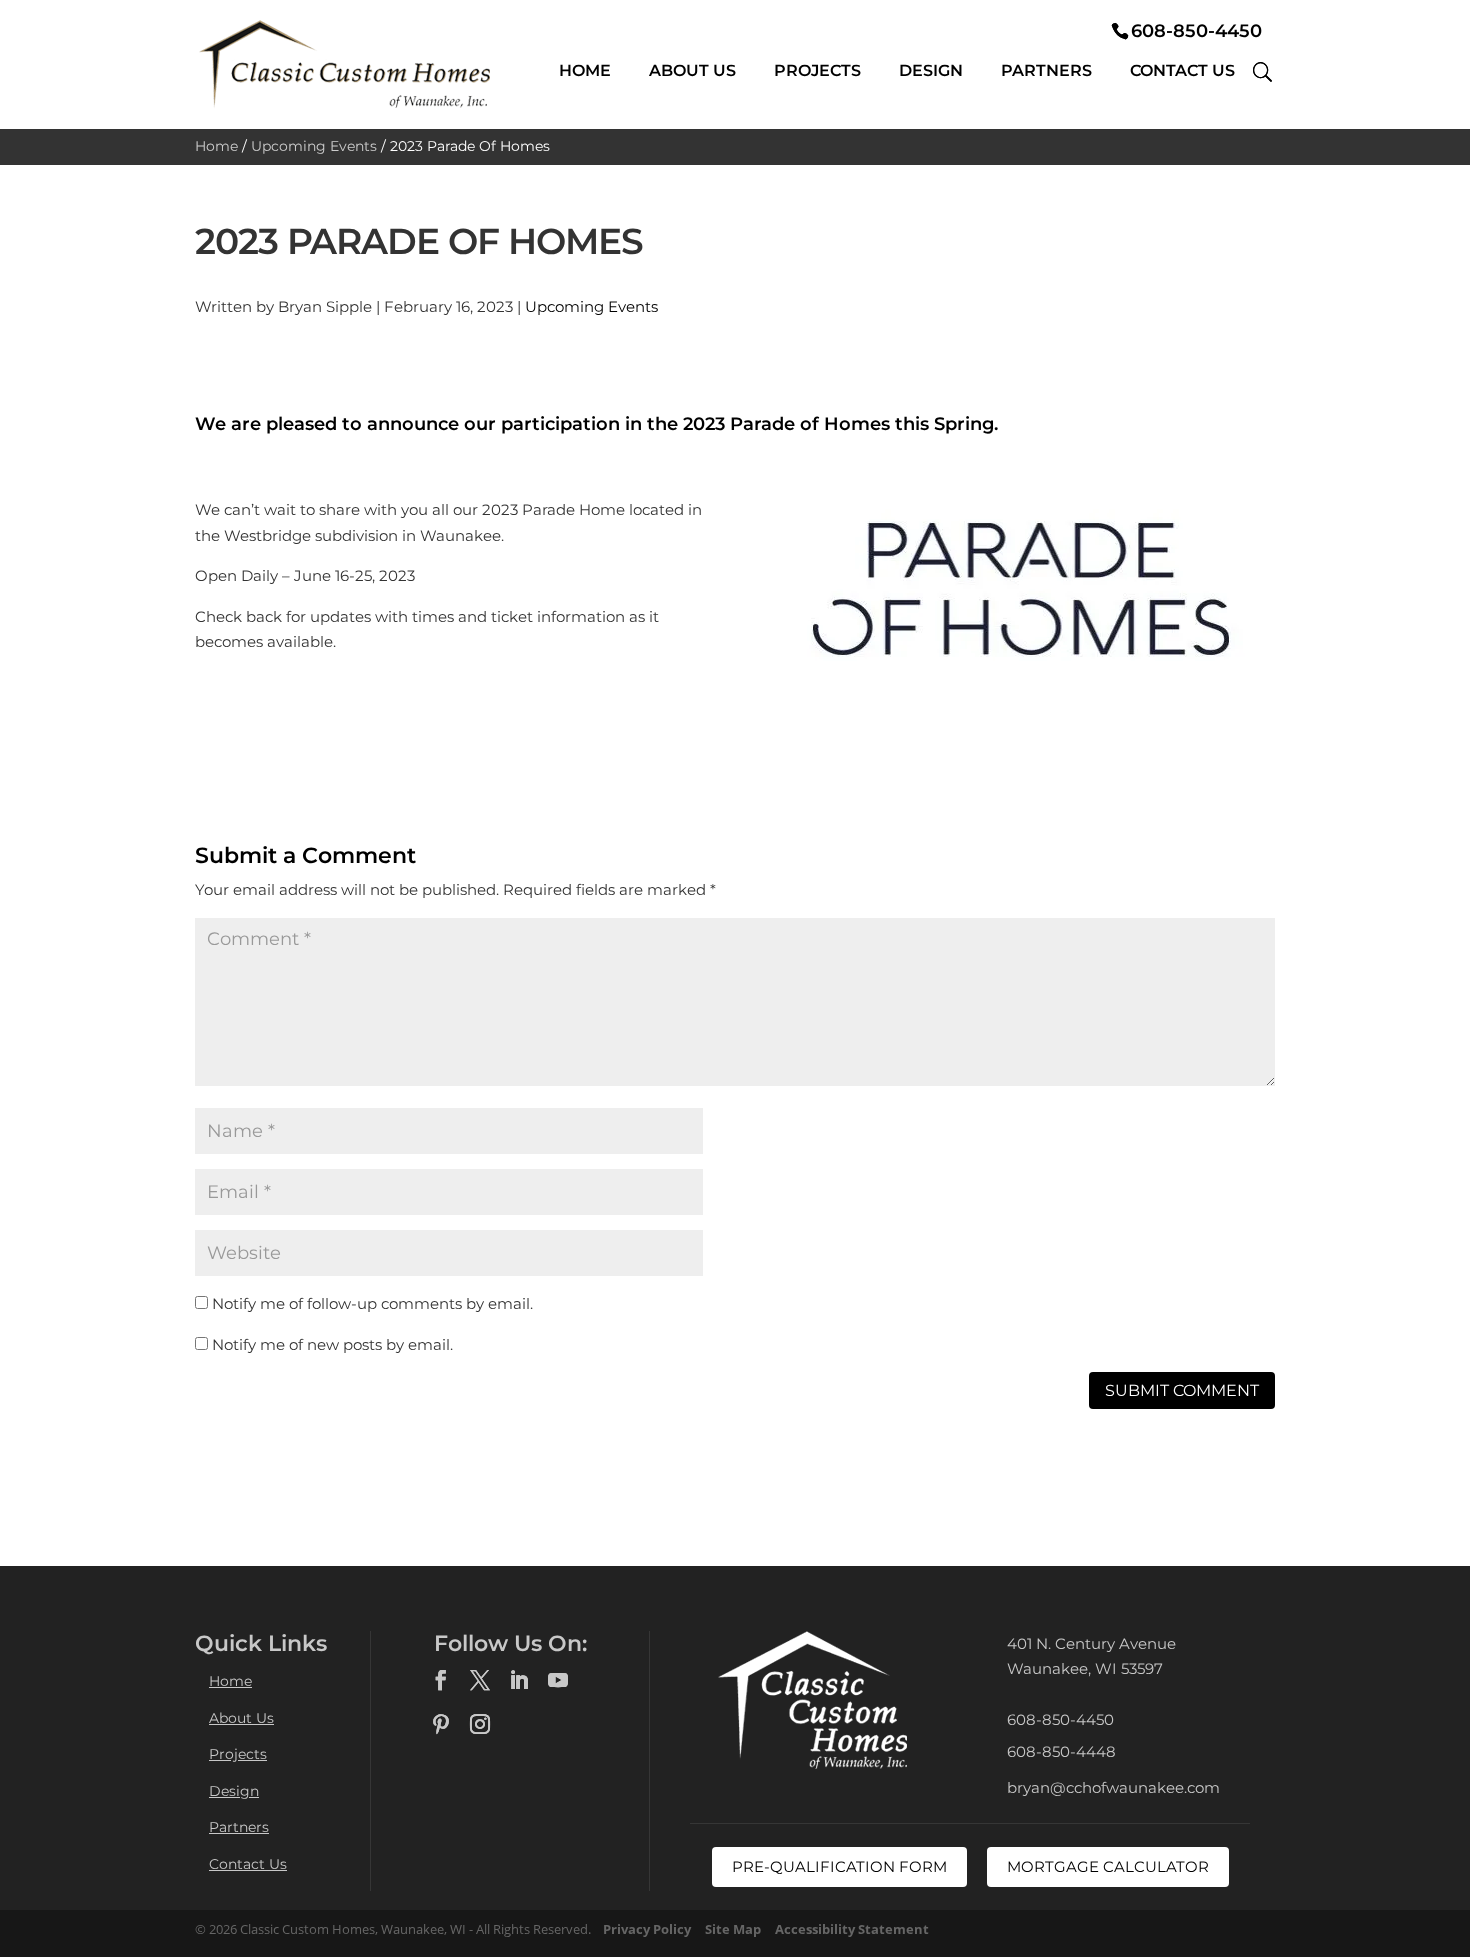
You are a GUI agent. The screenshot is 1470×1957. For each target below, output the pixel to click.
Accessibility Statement (852, 1929)
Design (931, 70)
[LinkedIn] (519, 1681)
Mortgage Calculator (1108, 1866)
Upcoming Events (314, 146)
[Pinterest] (441, 1725)
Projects (817, 70)
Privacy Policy (647, 1929)
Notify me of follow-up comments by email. (372, 1303)
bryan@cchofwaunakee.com (1113, 1787)
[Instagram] (480, 1725)
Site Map (733, 1929)
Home (585, 70)
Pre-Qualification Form (839, 1866)
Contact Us (1182, 70)
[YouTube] (558, 1681)
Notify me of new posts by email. (332, 1344)
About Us (692, 70)
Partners (1046, 70)
